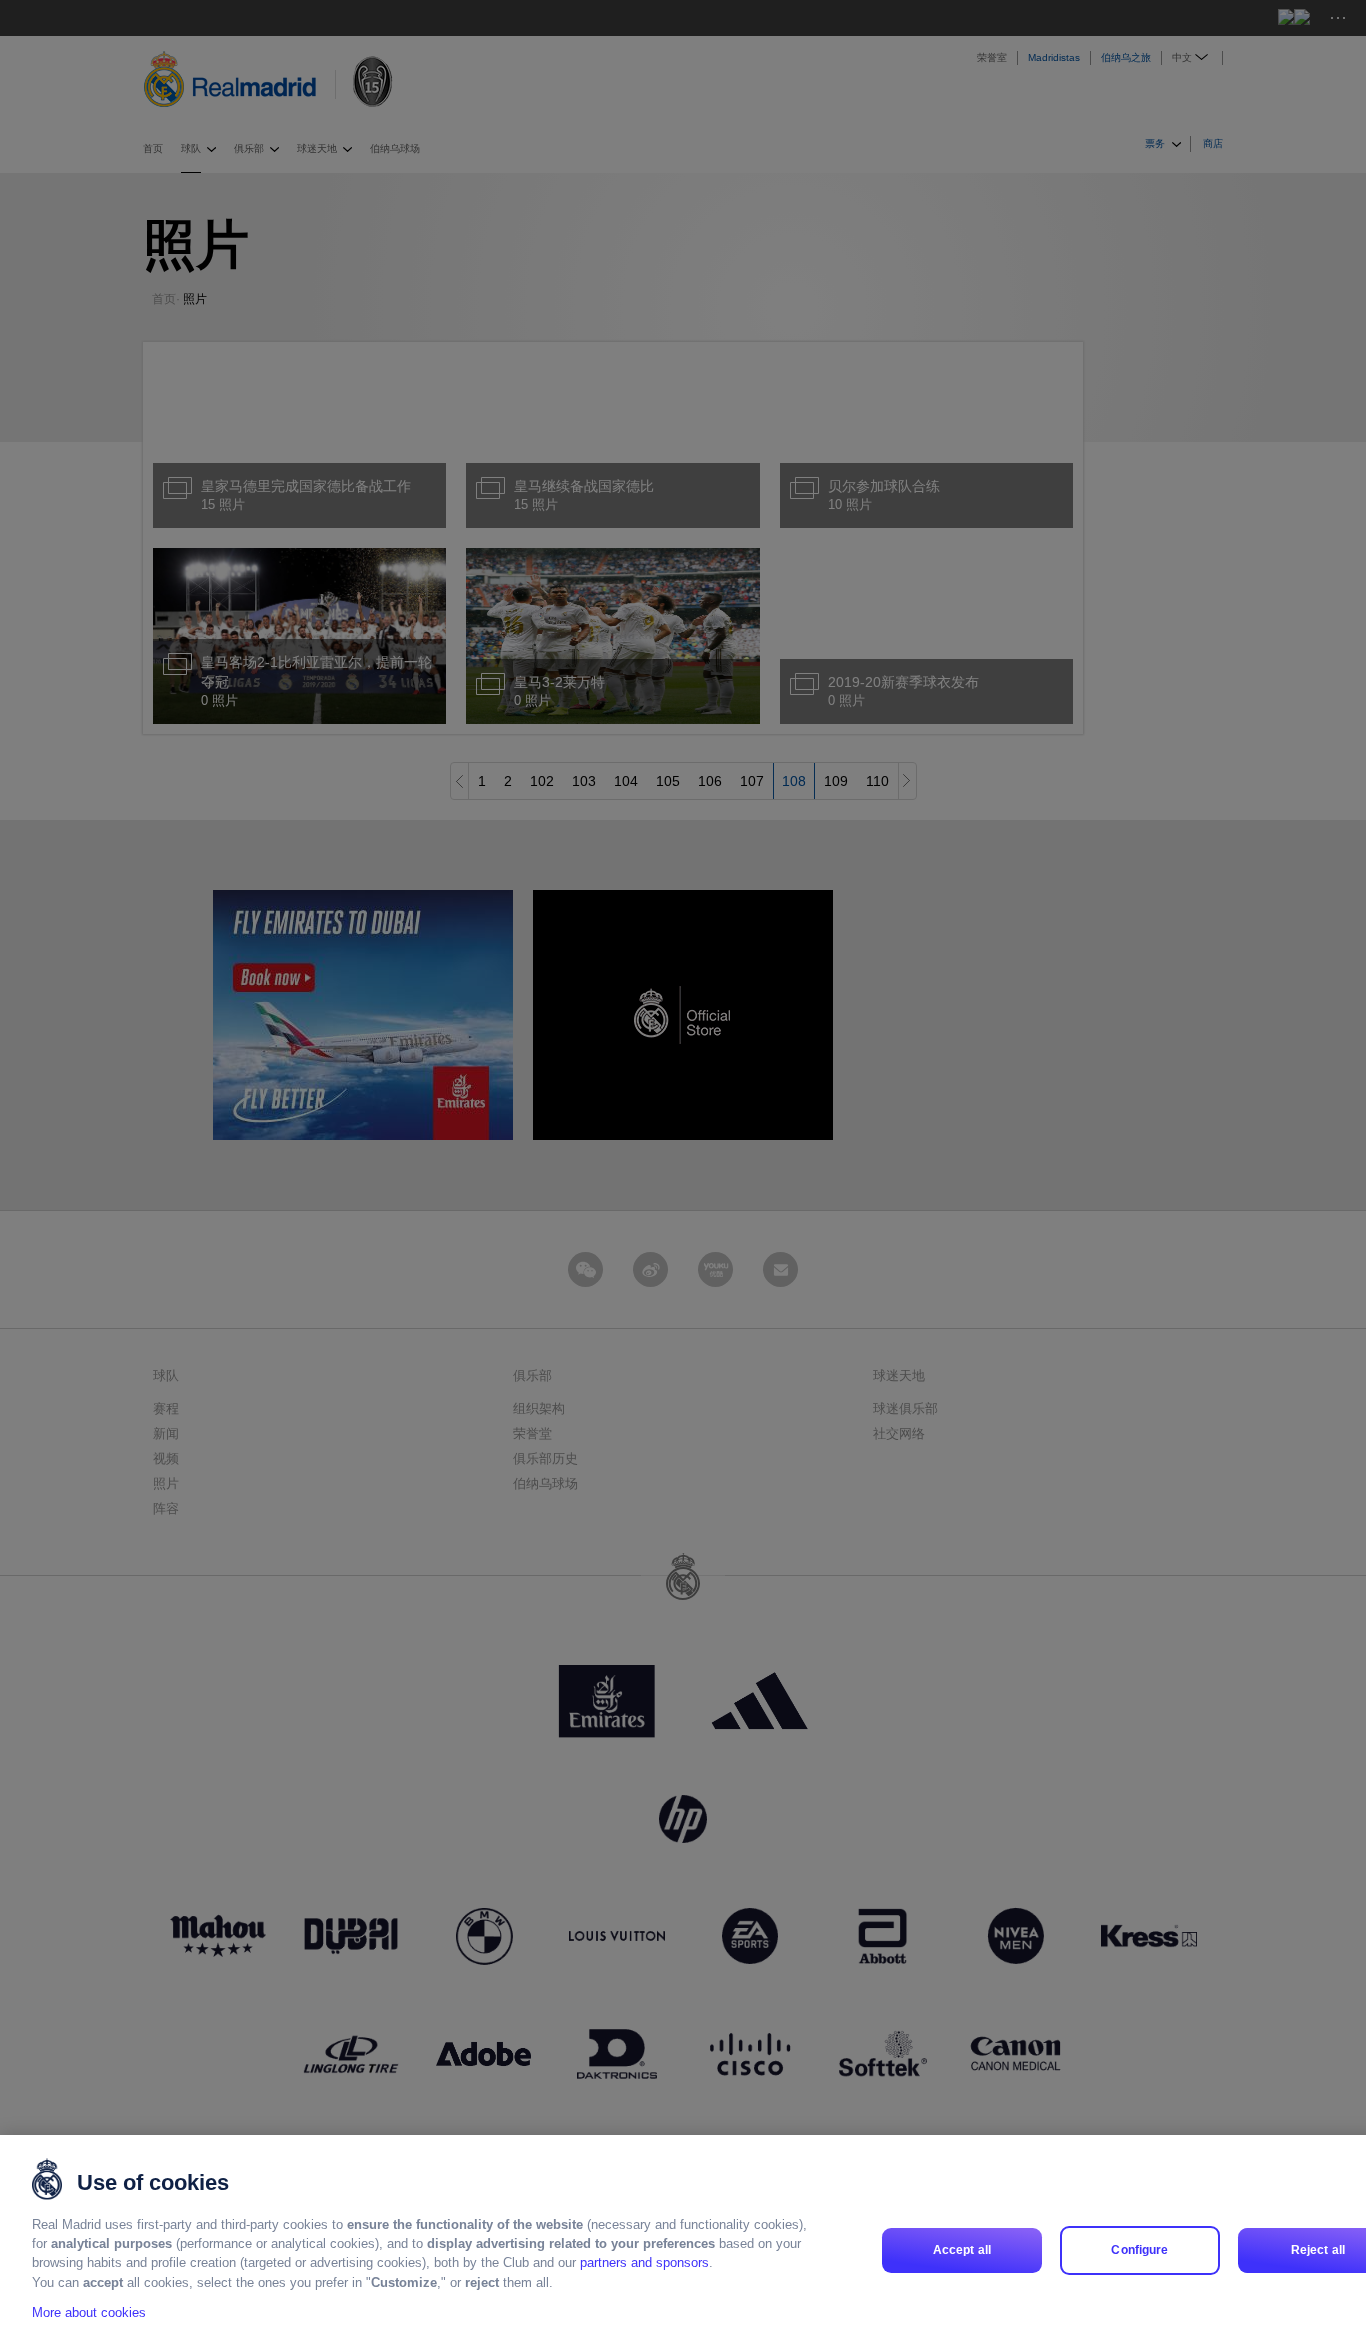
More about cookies (89, 2312)
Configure (1139, 2250)
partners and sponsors (644, 2263)
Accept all (962, 2250)
